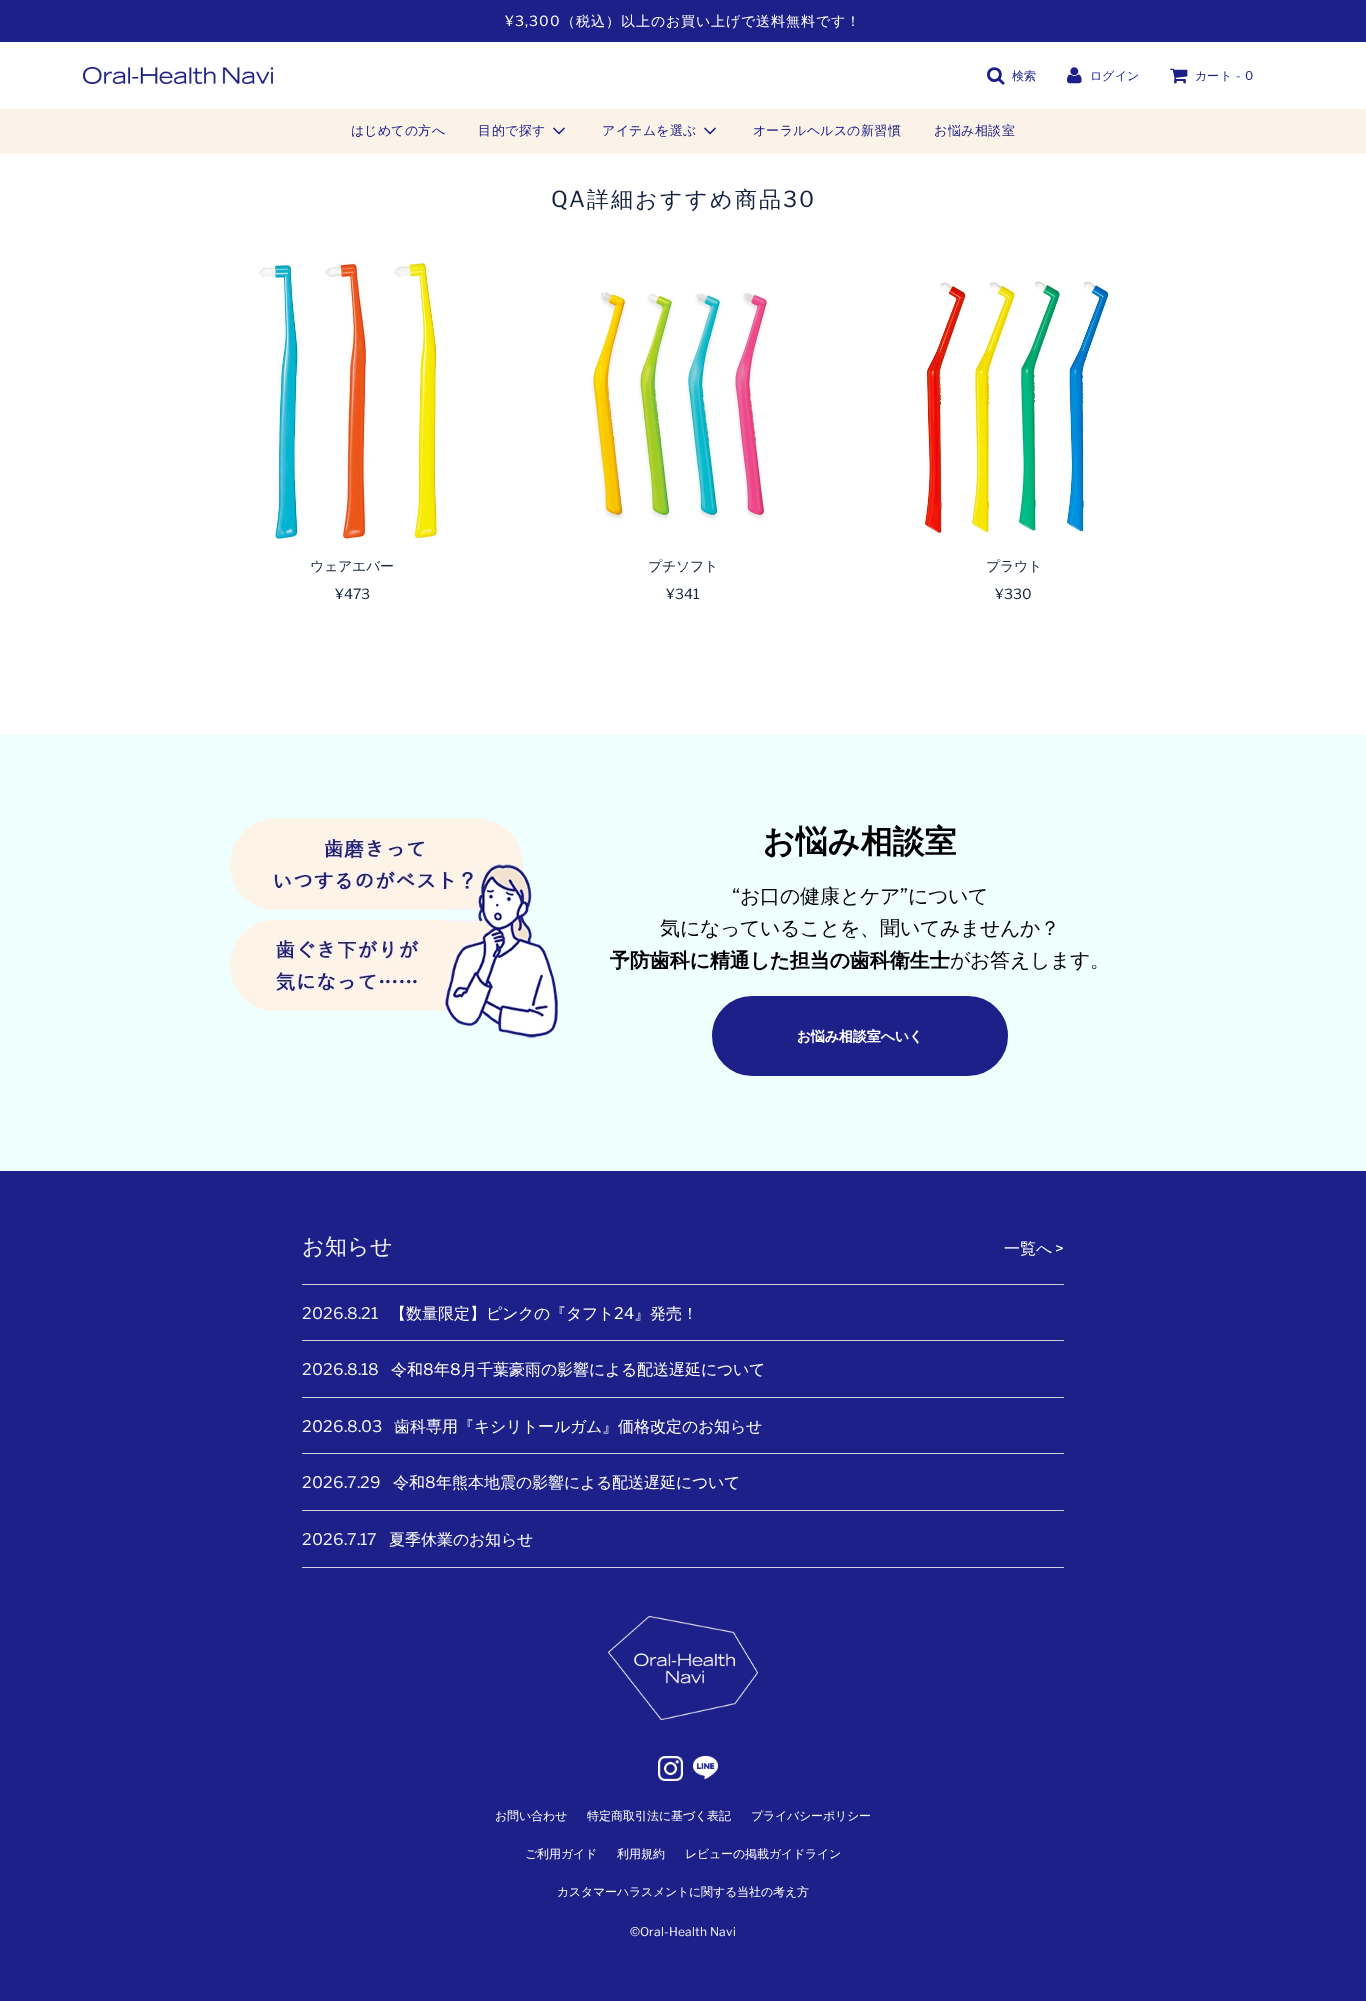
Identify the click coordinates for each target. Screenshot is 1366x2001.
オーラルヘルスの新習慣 (827, 130)
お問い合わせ (531, 1815)
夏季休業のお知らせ (461, 1539)
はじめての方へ (398, 130)
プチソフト (683, 565)
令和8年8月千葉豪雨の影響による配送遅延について (578, 1369)
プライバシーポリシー (811, 1815)
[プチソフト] (683, 400)
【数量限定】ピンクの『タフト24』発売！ (544, 1313)
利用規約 (641, 1853)
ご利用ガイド (561, 1853)
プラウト (1014, 565)
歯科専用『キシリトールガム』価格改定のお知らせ (578, 1426)
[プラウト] (1013, 400)
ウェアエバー (352, 565)
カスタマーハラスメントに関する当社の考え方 (683, 1891)
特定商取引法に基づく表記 (659, 1815)
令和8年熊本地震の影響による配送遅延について (566, 1482)
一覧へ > (1034, 1248)
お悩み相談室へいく (860, 1035)
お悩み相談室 (974, 130)
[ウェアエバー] (352, 400)
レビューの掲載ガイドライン (763, 1853)
